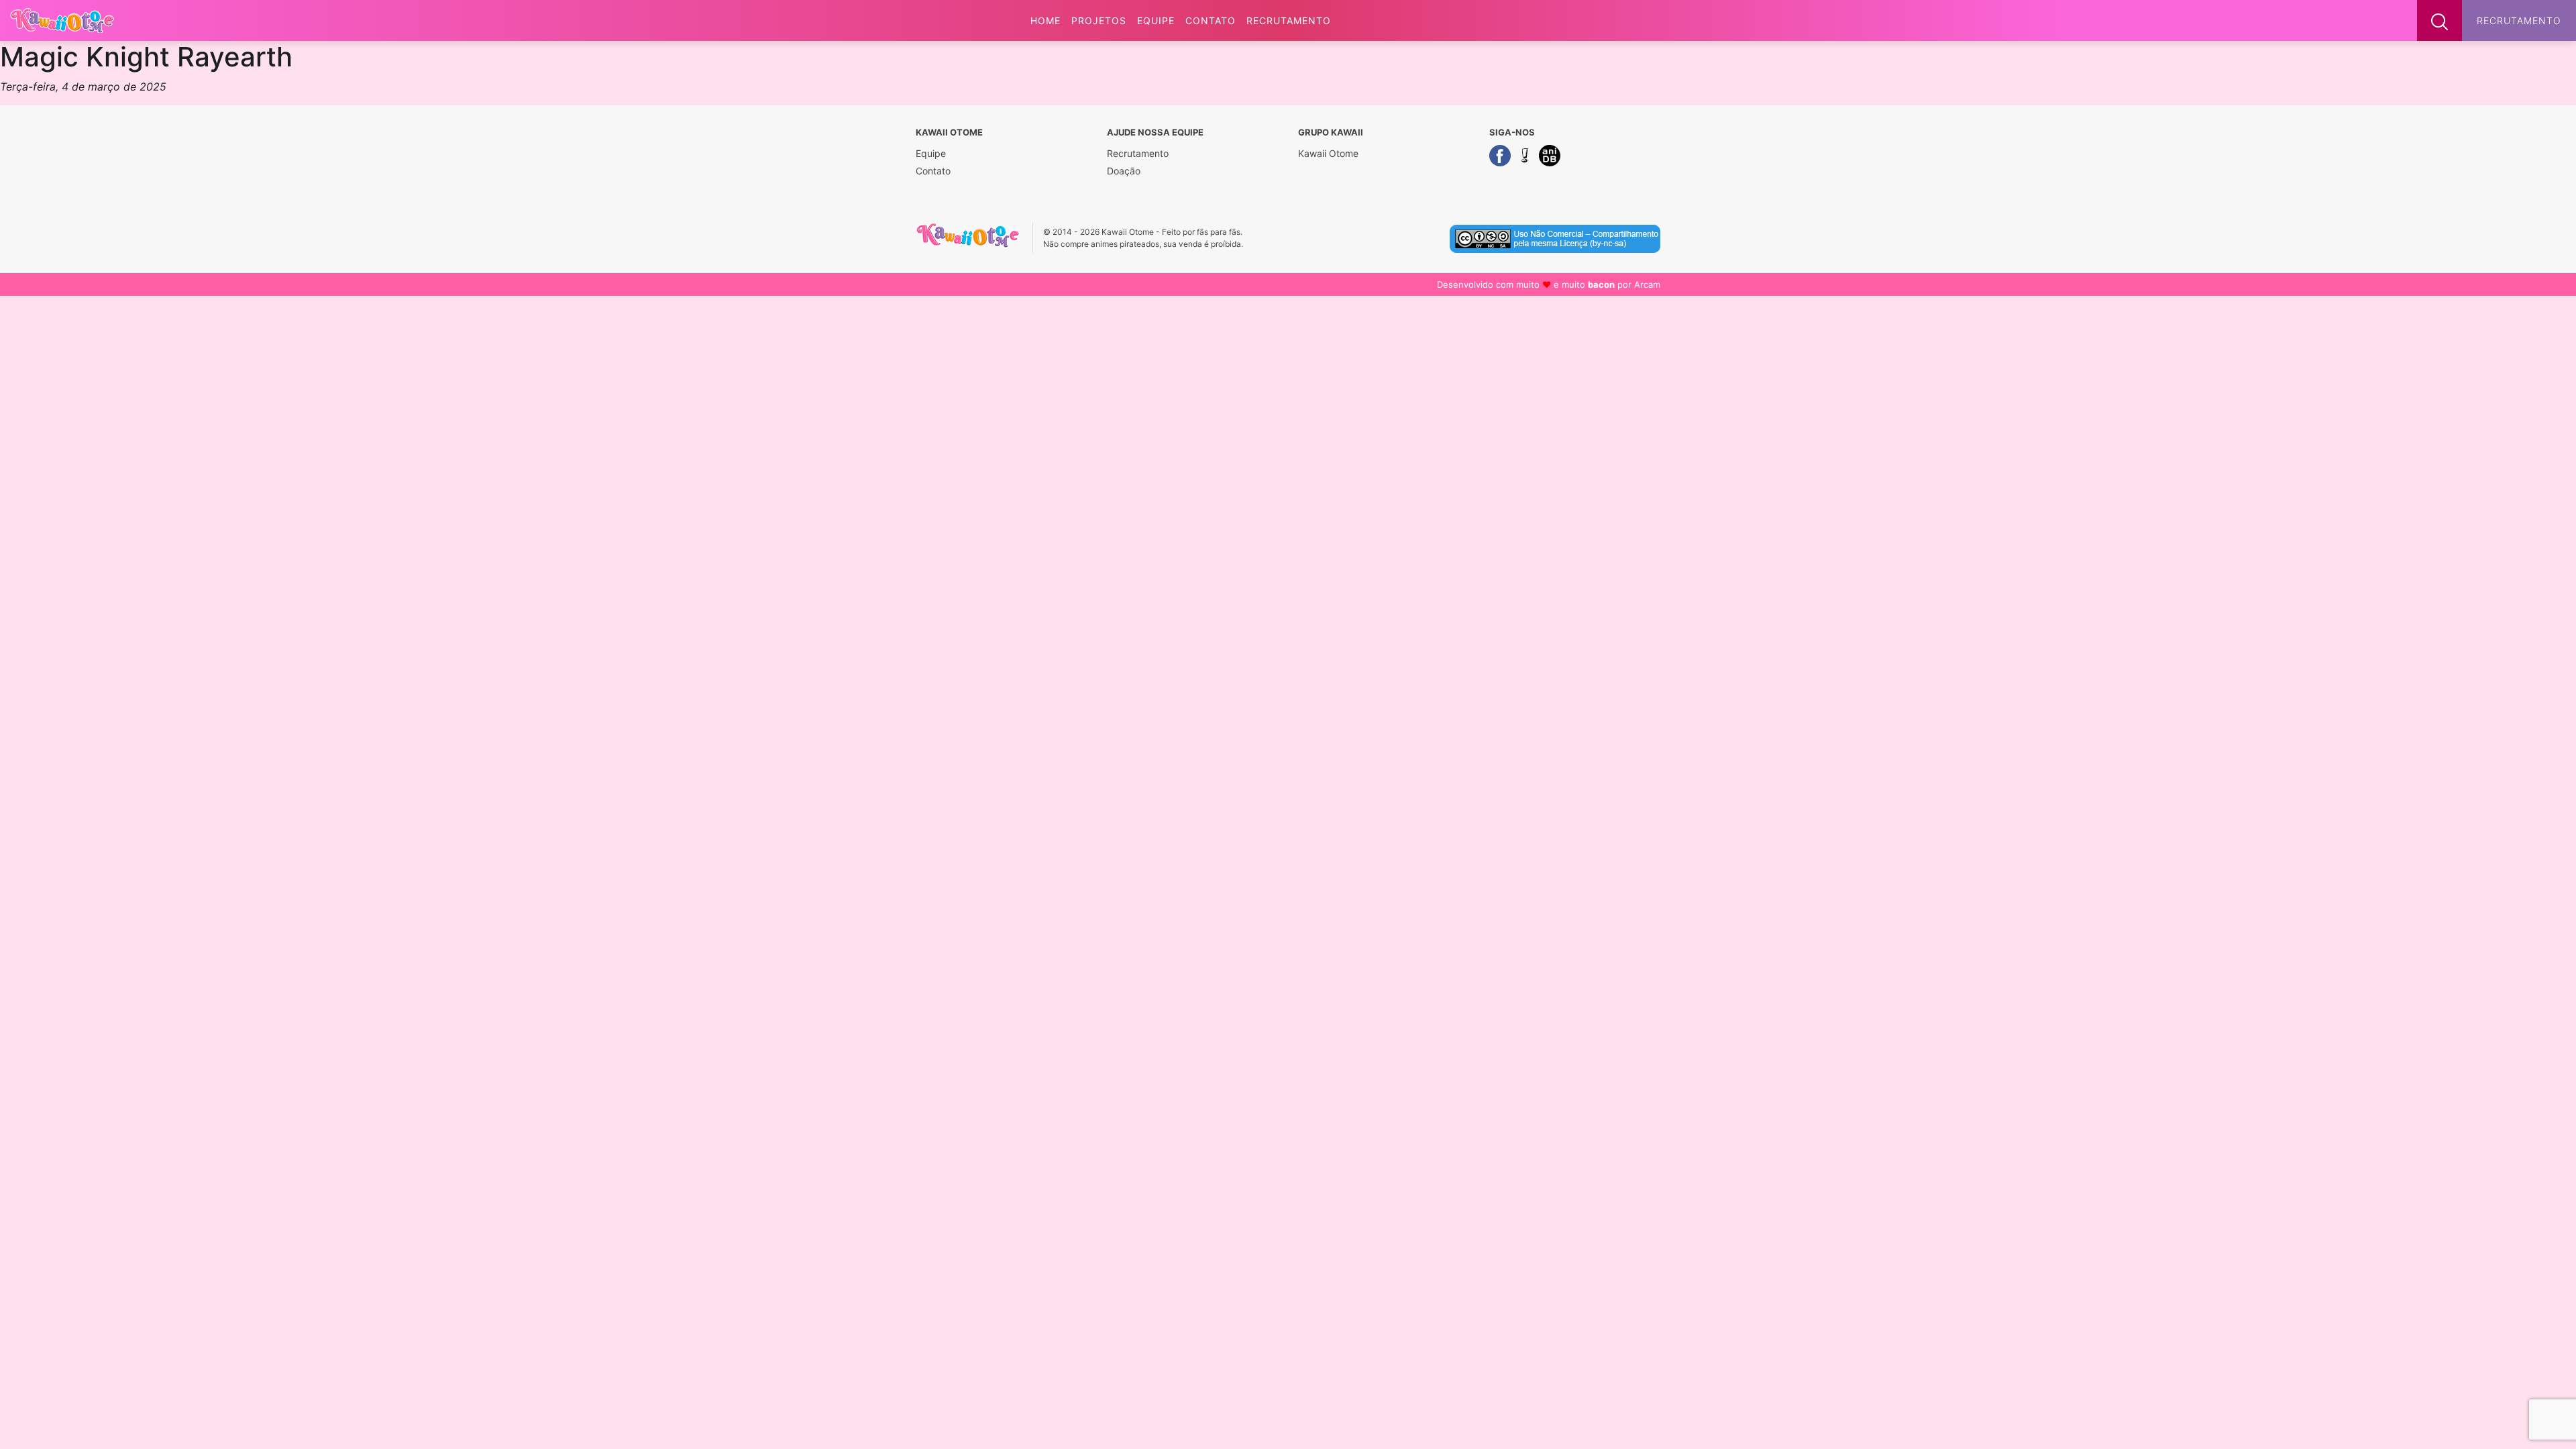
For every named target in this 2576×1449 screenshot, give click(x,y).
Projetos (1099, 20)
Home (1045, 20)
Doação (1124, 171)
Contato (1211, 20)
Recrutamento (1289, 20)
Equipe (1156, 20)
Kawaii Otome (1328, 153)
